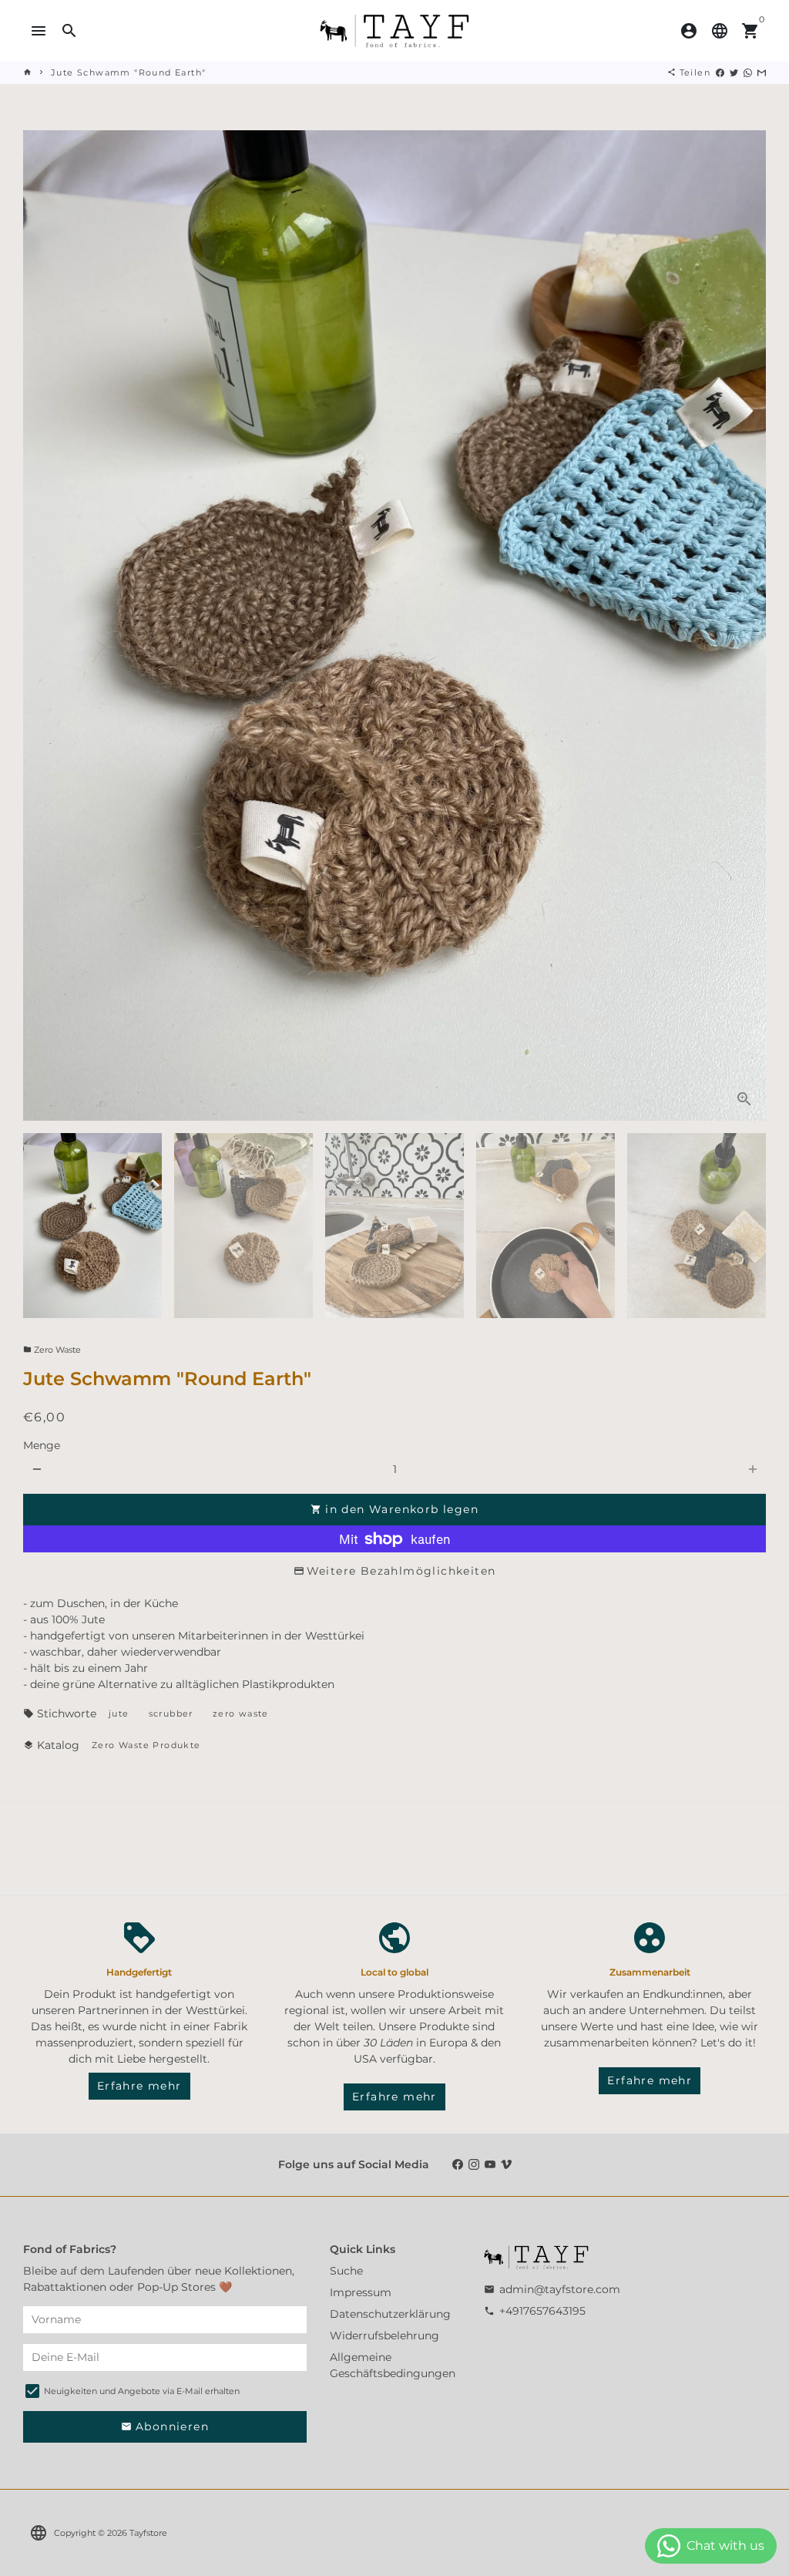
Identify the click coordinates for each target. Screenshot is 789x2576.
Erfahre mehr (139, 2086)
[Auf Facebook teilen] (720, 72)
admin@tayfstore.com (552, 2289)
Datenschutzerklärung (390, 2314)
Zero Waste (52, 1350)
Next (746, 626)
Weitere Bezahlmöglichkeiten (401, 1571)
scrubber (171, 1713)
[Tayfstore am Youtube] (490, 2164)
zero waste (241, 1713)
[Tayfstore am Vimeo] (506, 2164)
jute (119, 1713)
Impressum (361, 2292)
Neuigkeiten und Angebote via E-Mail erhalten (142, 2391)
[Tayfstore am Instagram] (474, 2164)
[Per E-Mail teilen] (762, 72)
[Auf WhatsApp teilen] (748, 72)
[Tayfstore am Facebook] (458, 2164)
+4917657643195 (535, 2311)
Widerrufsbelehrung (384, 2336)
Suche (346, 2271)
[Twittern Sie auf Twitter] (734, 72)
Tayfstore (148, 2533)
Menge (42, 1445)
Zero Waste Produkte (146, 1745)
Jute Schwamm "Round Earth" (128, 72)
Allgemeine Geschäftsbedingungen (393, 2365)
